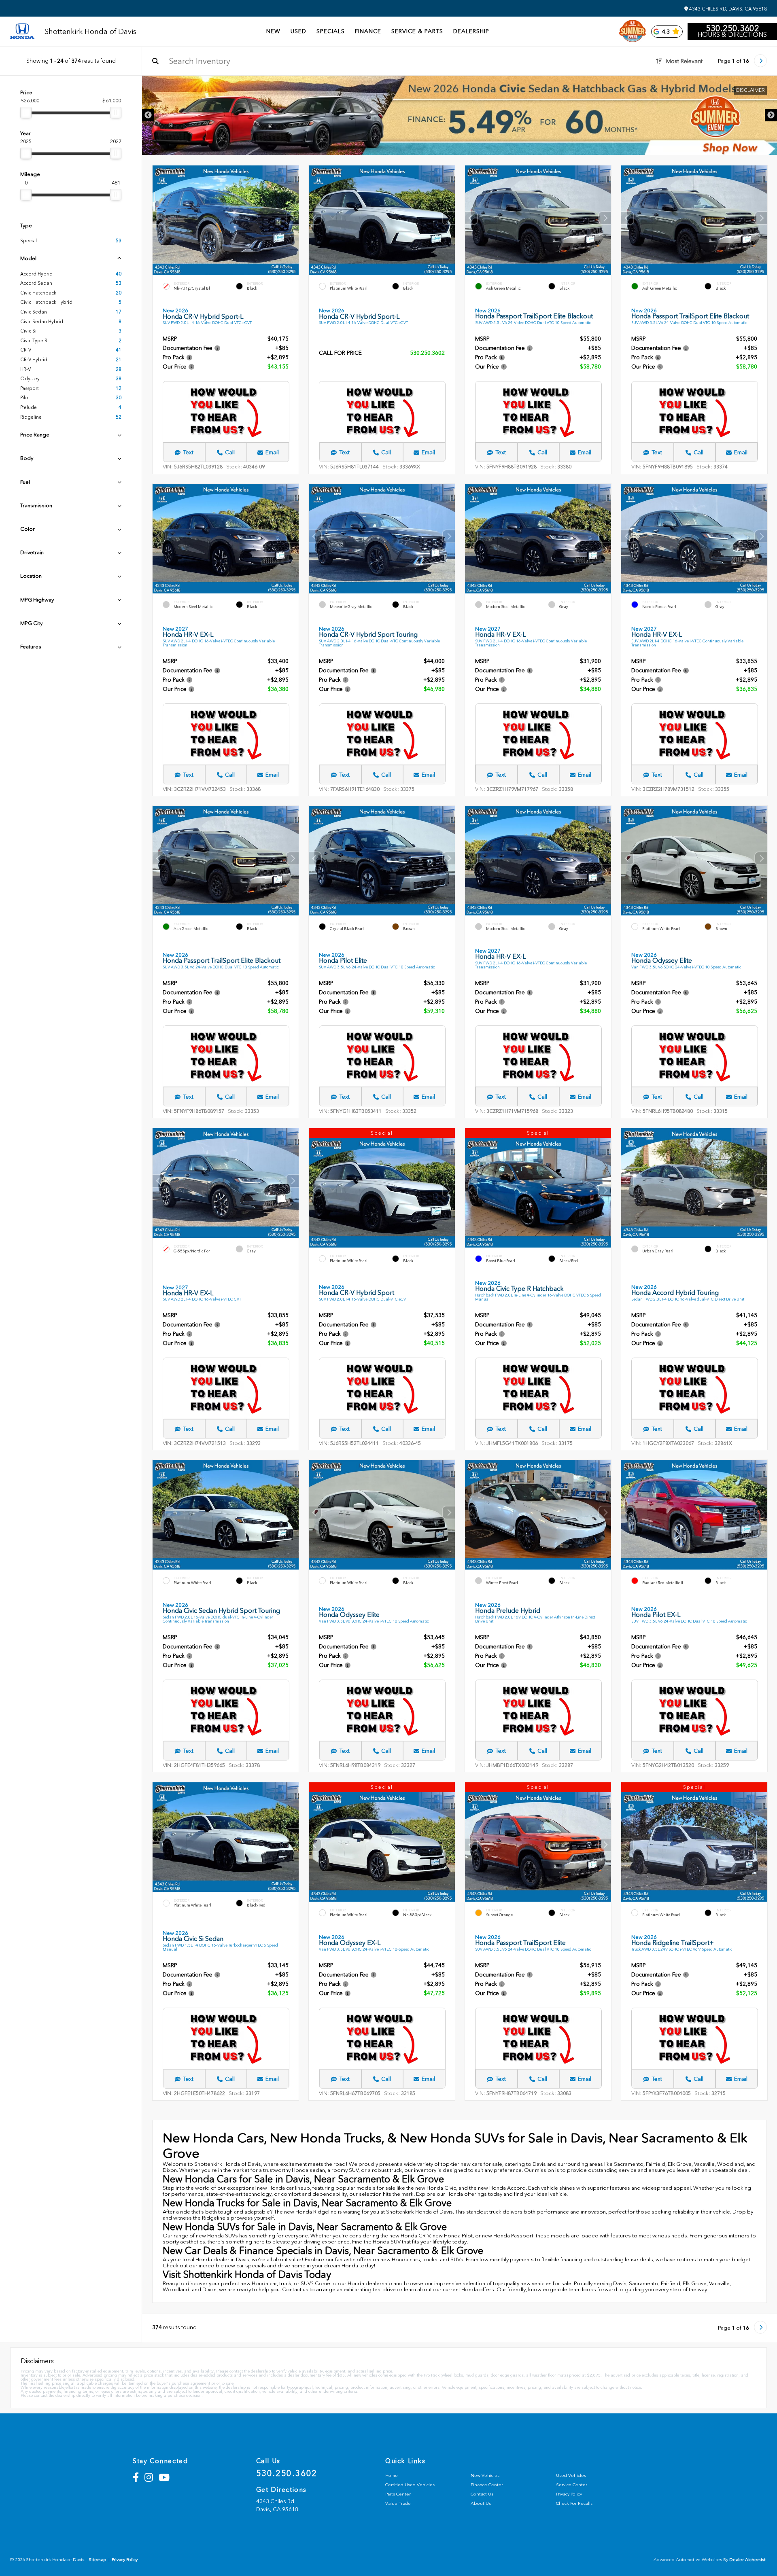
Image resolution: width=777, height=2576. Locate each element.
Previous (148, 115)
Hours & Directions (732, 35)
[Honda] (22, 32)
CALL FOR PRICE (340, 353)
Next (771, 115)
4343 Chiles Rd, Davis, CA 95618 (727, 9)
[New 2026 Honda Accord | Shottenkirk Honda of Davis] (460, 115)
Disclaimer (750, 90)
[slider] (26, 112)
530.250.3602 (732, 28)
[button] (293, 218)
